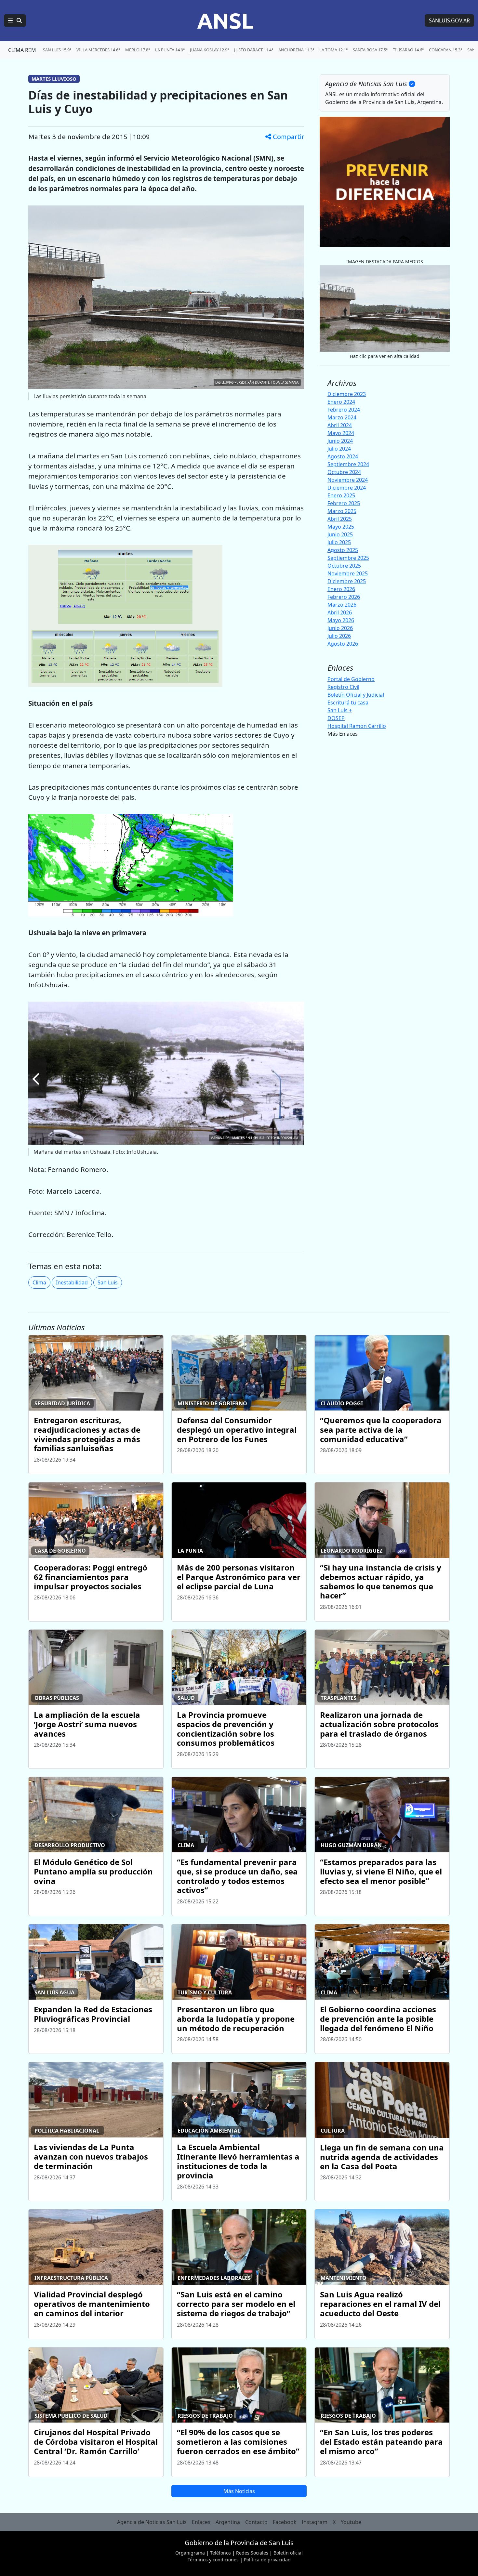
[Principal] (15, 20)
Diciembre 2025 (347, 581)
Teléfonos (220, 2553)
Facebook (285, 2522)
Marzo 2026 (342, 605)
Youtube (351, 2522)
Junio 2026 (340, 628)
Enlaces (201, 2522)
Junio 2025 (340, 534)
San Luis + (340, 710)
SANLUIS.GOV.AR (449, 20)
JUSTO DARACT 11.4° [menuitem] (254, 50)
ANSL (225, 20)
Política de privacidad (267, 2560)
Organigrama (190, 2553)
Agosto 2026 (343, 644)
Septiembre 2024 (348, 464)
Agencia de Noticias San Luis (152, 2522)
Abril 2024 (340, 425)
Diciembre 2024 (347, 488)
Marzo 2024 (342, 417)
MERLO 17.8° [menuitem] (138, 50)
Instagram (315, 2522)
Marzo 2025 (342, 511)
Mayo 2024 (341, 433)
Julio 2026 (339, 636)
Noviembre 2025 (348, 573)
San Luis (108, 1282)
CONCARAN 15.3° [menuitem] (445, 50)
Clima (39, 1282)
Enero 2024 (341, 402)
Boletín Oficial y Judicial (356, 695)
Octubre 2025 (344, 566)
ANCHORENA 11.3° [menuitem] (296, 50)
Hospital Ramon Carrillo (357, 726)
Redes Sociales (252, 2553)
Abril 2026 (340, 612)
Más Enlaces (343, 734)
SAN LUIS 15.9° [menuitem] (57, 50)
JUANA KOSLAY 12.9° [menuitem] (209, 50)
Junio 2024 (340, 441)
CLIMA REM (22, 50)
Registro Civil (343, 687)
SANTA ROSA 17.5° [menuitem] (370, 50)
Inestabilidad (72, 1282)
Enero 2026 (341, 589)
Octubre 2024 (344, 472)
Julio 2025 (339, 542)
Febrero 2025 (344, 503)
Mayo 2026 (341, 620)
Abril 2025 (340, 519)
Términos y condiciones (213, 2560)
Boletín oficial (288, 2553)
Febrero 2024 (344, 410)
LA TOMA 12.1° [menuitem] (333, 50)
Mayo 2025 (341, 527)
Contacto (256, 2522)
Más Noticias (239, 2491)
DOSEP (336, 718)
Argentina (228, 2522)
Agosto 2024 (343, 456)
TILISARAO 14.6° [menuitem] (408, 50)
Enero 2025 (341, 495)
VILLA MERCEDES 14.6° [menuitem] (98, 50)
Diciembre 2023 (347, 394)
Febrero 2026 (344, 597)
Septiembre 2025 (348, 558)
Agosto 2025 (343, 550)
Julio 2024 (339, 449)
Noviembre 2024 (348, 480)
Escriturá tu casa (348, 703)
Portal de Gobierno (351, 679)
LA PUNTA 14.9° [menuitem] (170, 50)
